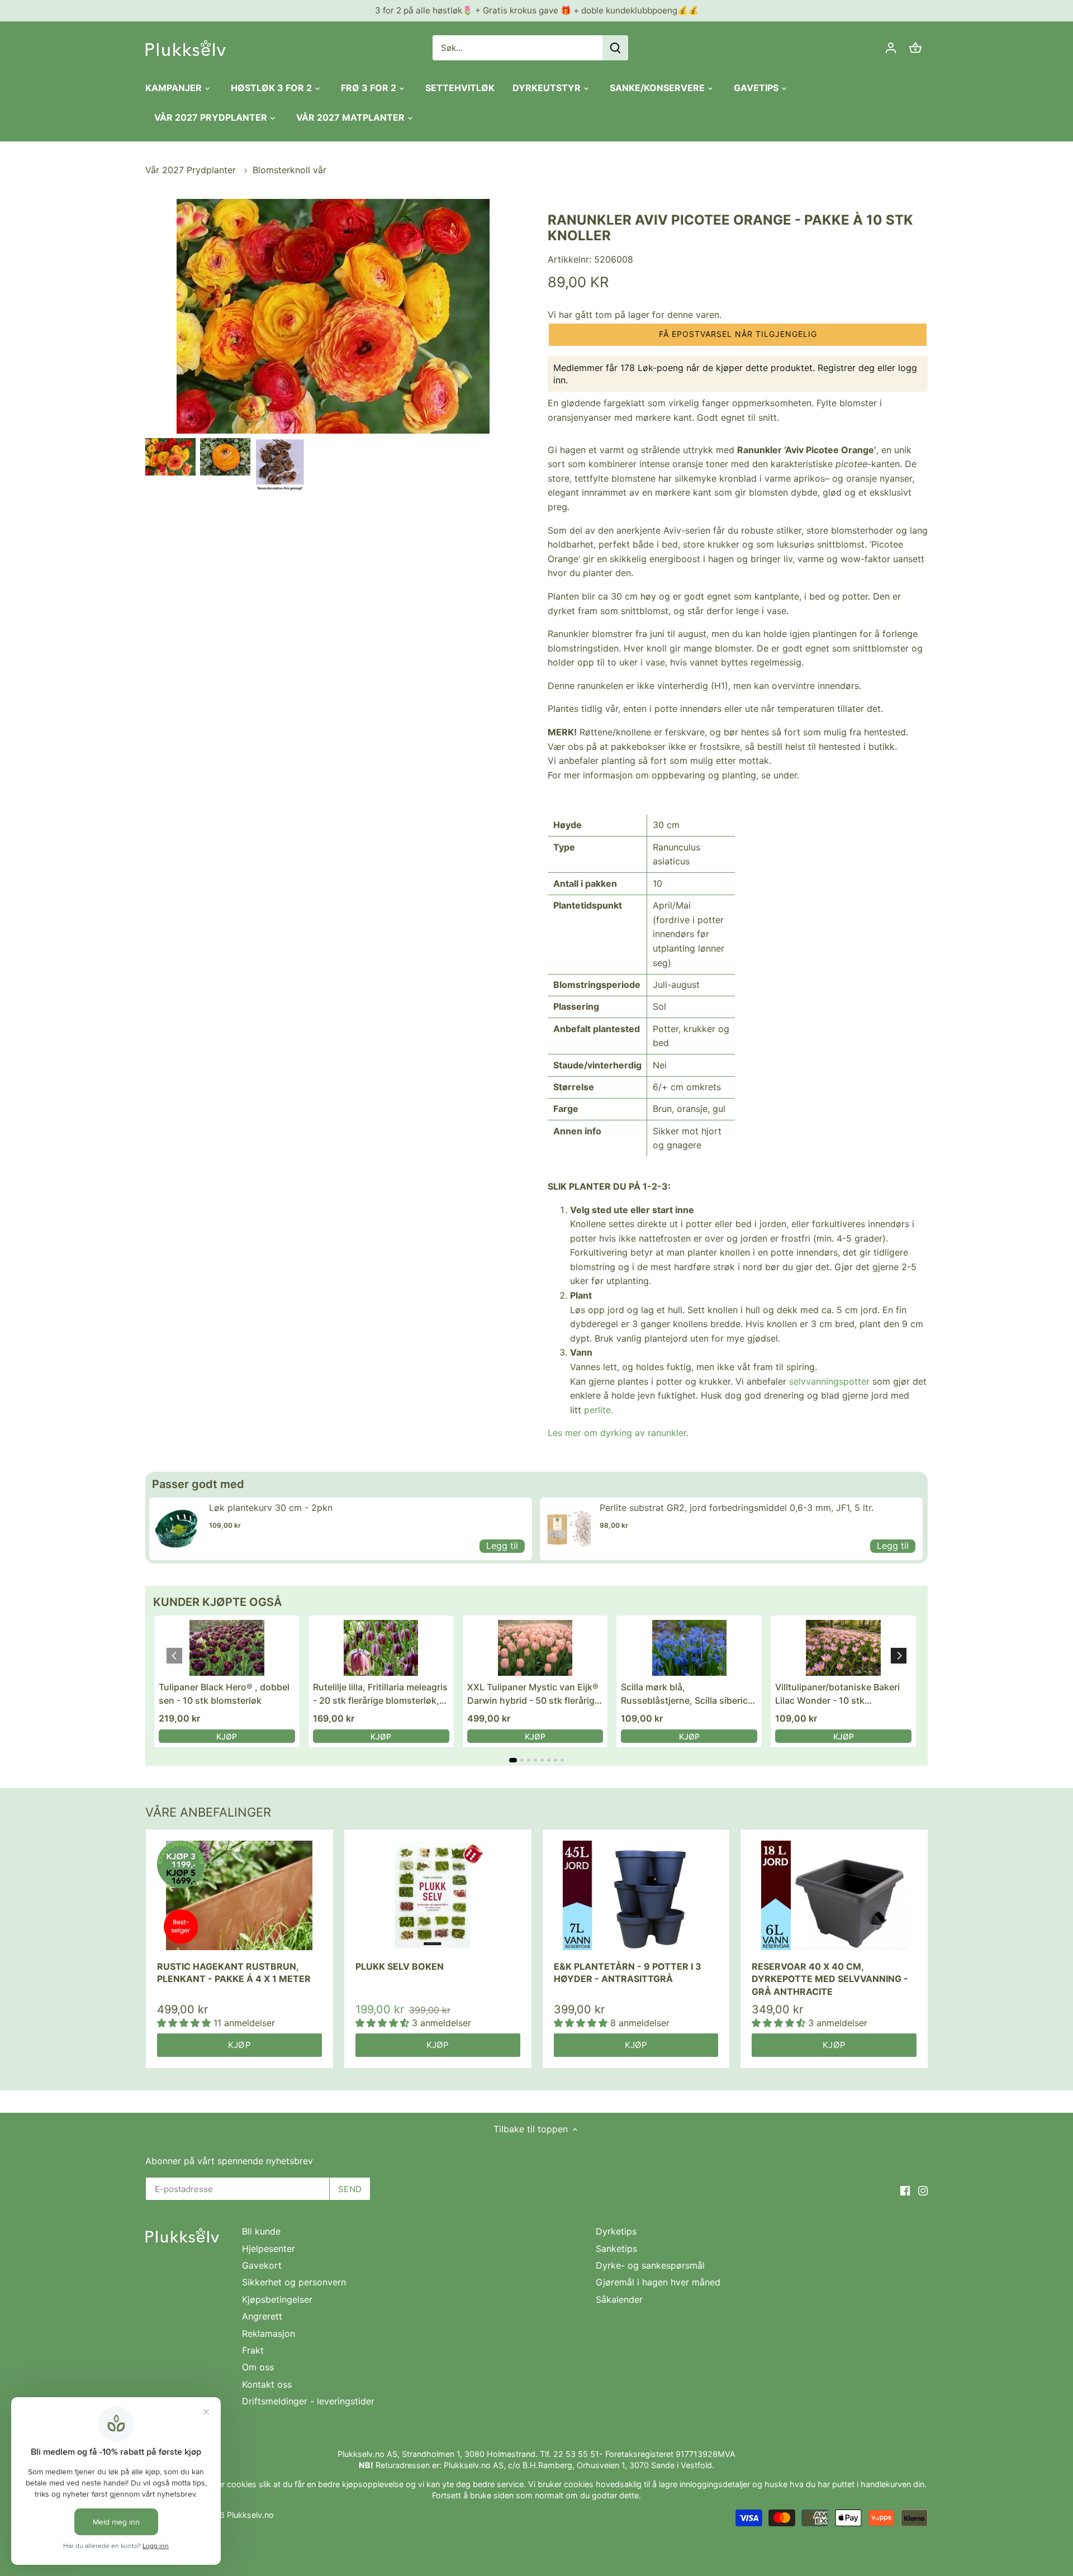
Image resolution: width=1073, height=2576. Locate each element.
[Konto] (891, 48)
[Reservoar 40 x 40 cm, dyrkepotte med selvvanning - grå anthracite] (834, 1896)
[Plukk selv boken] (438, 1896)
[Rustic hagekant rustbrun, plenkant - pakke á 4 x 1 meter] (239, 1896)
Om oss (258, 2367)
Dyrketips (616, 2231)
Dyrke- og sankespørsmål (650, 2265)
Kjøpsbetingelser (277, 2299)
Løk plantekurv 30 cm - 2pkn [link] (271, 1508)
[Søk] (615, 48)
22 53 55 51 (576, 2454)
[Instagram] (923, 2190)
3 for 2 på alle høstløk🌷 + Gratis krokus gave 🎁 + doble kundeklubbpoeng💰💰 (537, 10)
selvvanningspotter (829, 1381)
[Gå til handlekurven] (915, 48)
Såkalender (619, 2299)
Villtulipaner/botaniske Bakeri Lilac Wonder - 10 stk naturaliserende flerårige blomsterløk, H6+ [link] (837, 1694)
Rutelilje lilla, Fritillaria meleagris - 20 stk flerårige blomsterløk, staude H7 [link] (380, 1694)
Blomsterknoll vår (289, 170)
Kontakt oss (267, 2384)
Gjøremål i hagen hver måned (658, 2282)
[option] (170, 457)
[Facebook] (905, 2190)
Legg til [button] (502, 1546)
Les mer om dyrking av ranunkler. (618, 1433)
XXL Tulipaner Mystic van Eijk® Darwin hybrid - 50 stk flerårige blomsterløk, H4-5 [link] (533, 1694)
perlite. (599, 1410)
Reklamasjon (269, 2333)
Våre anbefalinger (208, 1812)
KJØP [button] (227, 1736)
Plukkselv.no (250, 2515)
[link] (176, 1529)
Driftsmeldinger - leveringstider (308, 2401)
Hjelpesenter (269, 2249)
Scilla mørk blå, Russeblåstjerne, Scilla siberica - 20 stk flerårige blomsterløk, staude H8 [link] (687, 1694)
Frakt (253, 2350)
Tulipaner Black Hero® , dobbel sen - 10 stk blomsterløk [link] (224, 1694)
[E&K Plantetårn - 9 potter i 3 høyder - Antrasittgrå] (636, 1896)
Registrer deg (846, 368)
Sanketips (616, 2249)
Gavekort (262, 2265)
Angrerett (262, 2316)
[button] (738, 335)
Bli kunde (261, 2231)
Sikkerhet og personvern (294, 2282)
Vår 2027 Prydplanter (192, 170)
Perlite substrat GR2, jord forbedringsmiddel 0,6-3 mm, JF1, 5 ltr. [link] (737, 1508)
